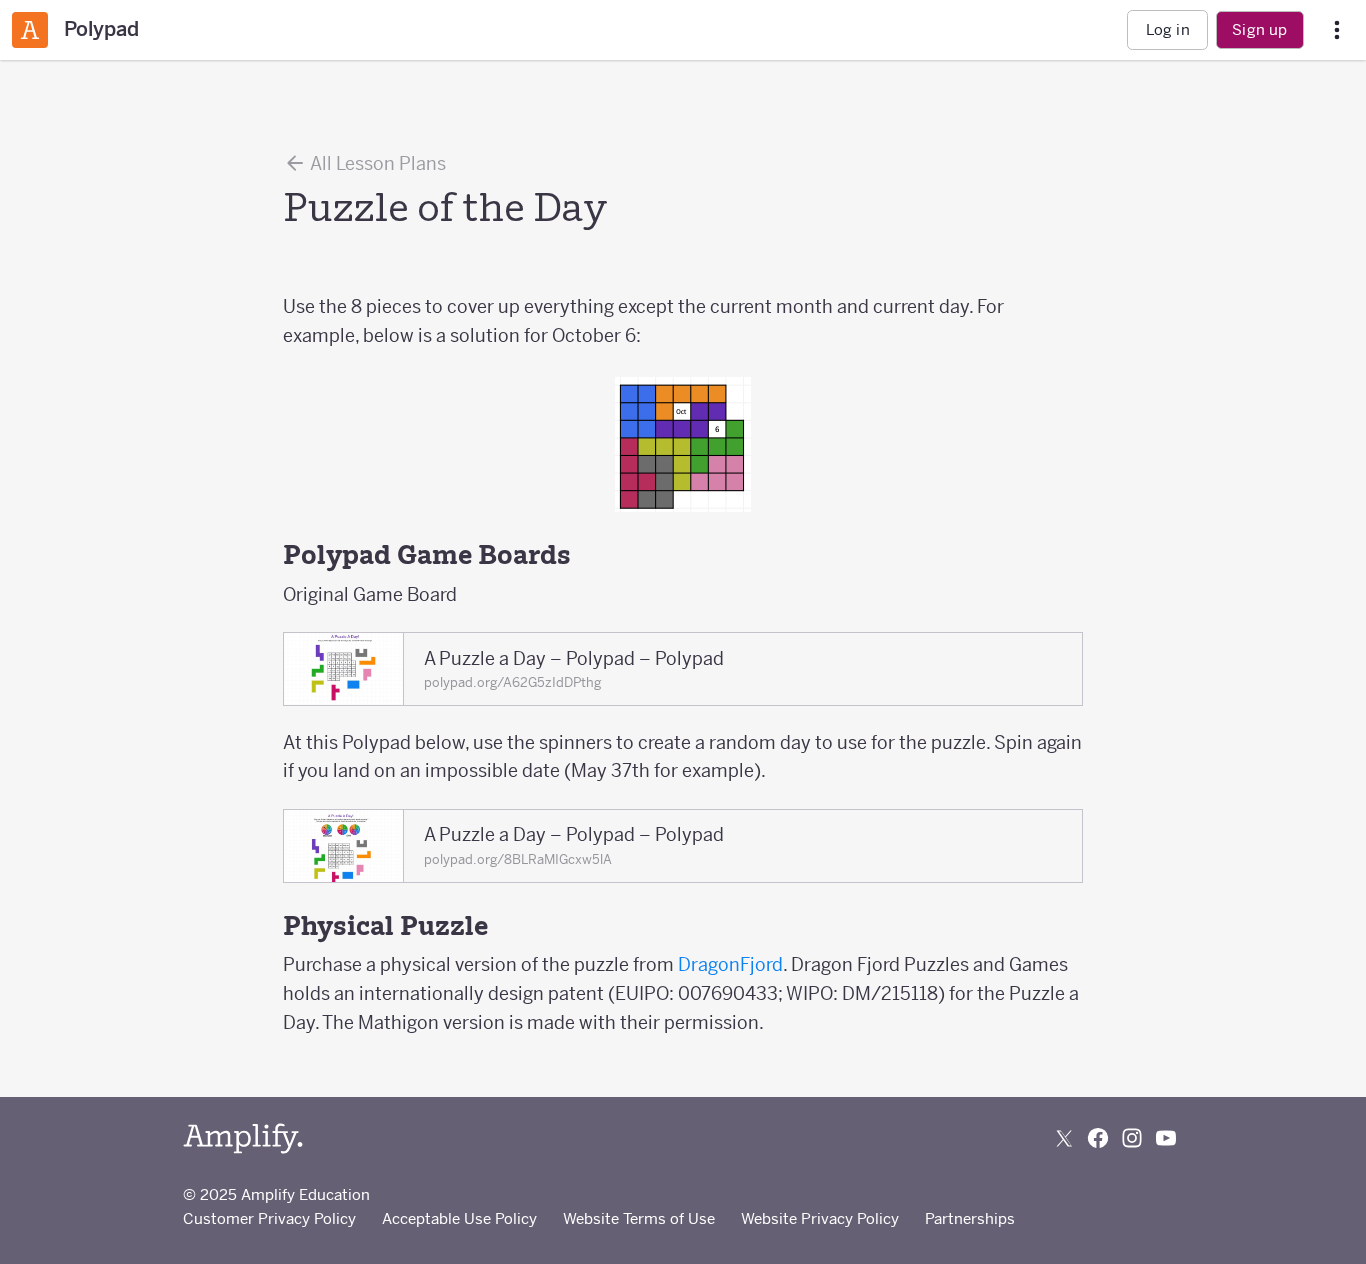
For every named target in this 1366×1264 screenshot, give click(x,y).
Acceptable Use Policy (459, 1218)
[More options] (1337, 30)
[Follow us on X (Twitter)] (1064, 1138)
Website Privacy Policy (820, 1218)
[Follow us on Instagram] (1132, 1138)
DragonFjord (730, 964)
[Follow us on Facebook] (1098, 1138)
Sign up (1259, 29)
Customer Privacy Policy (269, 1218)
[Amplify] (243, 1138)
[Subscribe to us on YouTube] (1166, 1138)
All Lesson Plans (376, 163)
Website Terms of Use (639, 1218)
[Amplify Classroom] (30, 30)
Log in (1168, 29)
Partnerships (970, 1218)
